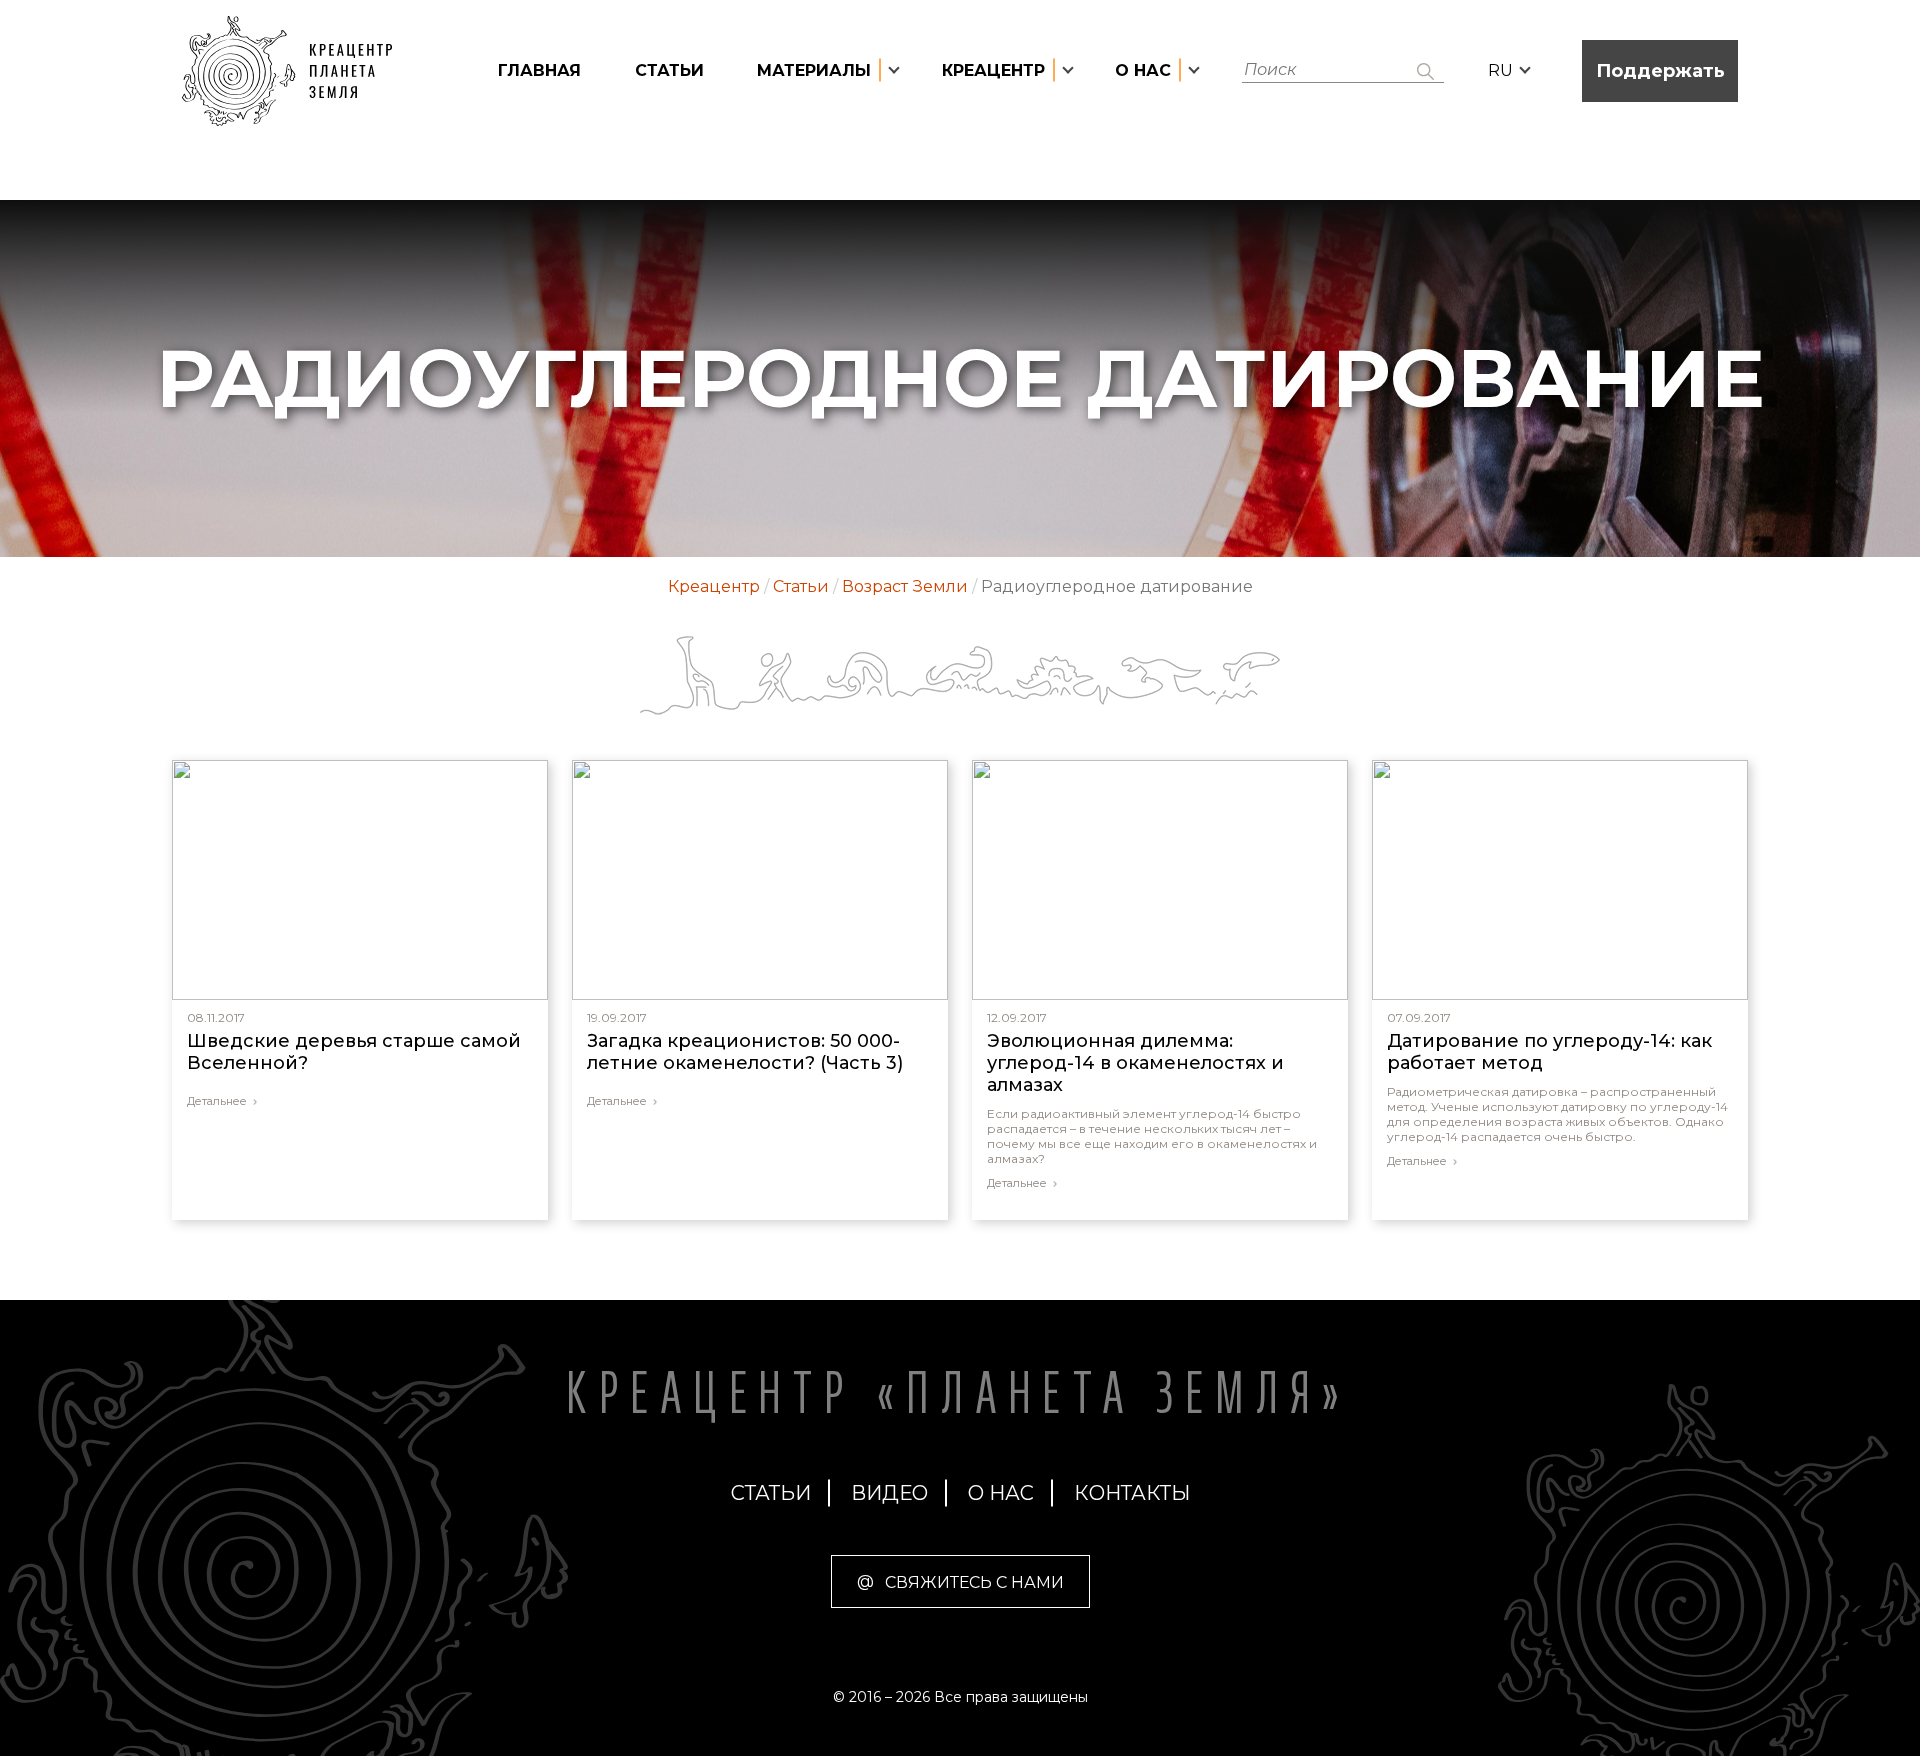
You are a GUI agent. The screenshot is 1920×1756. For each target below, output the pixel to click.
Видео (889, 1493)
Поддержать (1660, 71)
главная (539, 70)
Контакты (1132, 1493)
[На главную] (297, 71)
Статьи (669, 70)
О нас (1001, 1493)
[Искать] (1425, 71)
